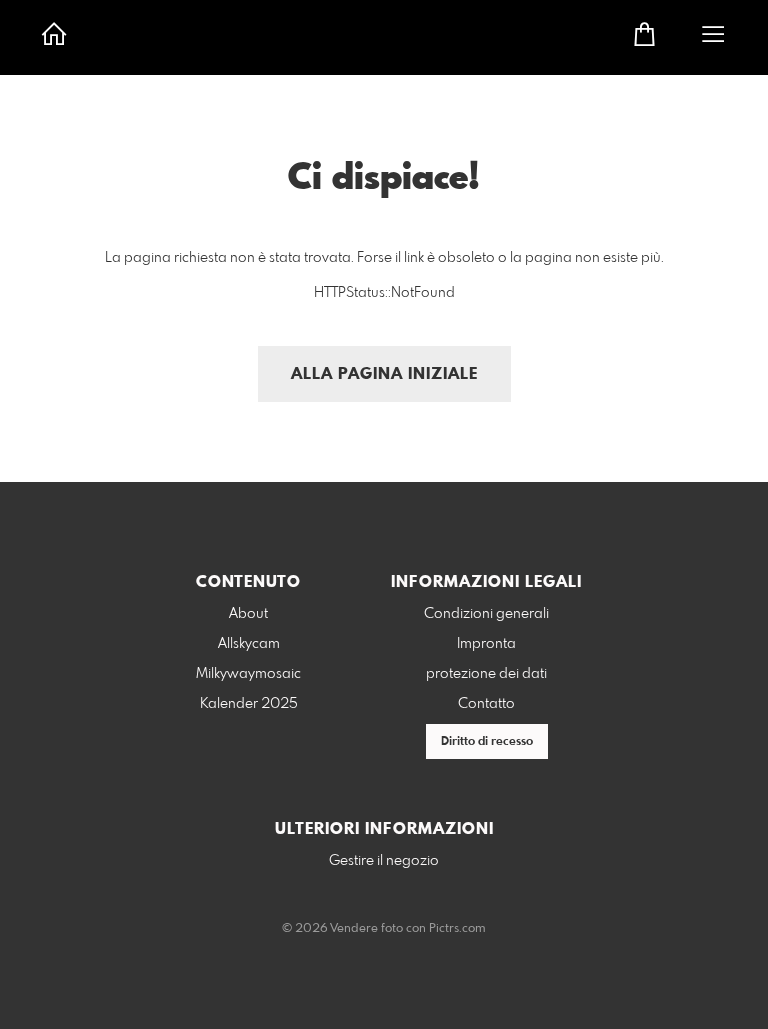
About (248, 614)
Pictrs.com (457, 929)
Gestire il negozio (384, 861)
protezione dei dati (486, 674)
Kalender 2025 (249, 704)
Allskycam (249, 644)
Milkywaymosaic (248, 674)
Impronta (486, 644)
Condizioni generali (486, 614)
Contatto (486, 704)
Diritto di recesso (487, 742)
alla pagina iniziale (384, 374)
